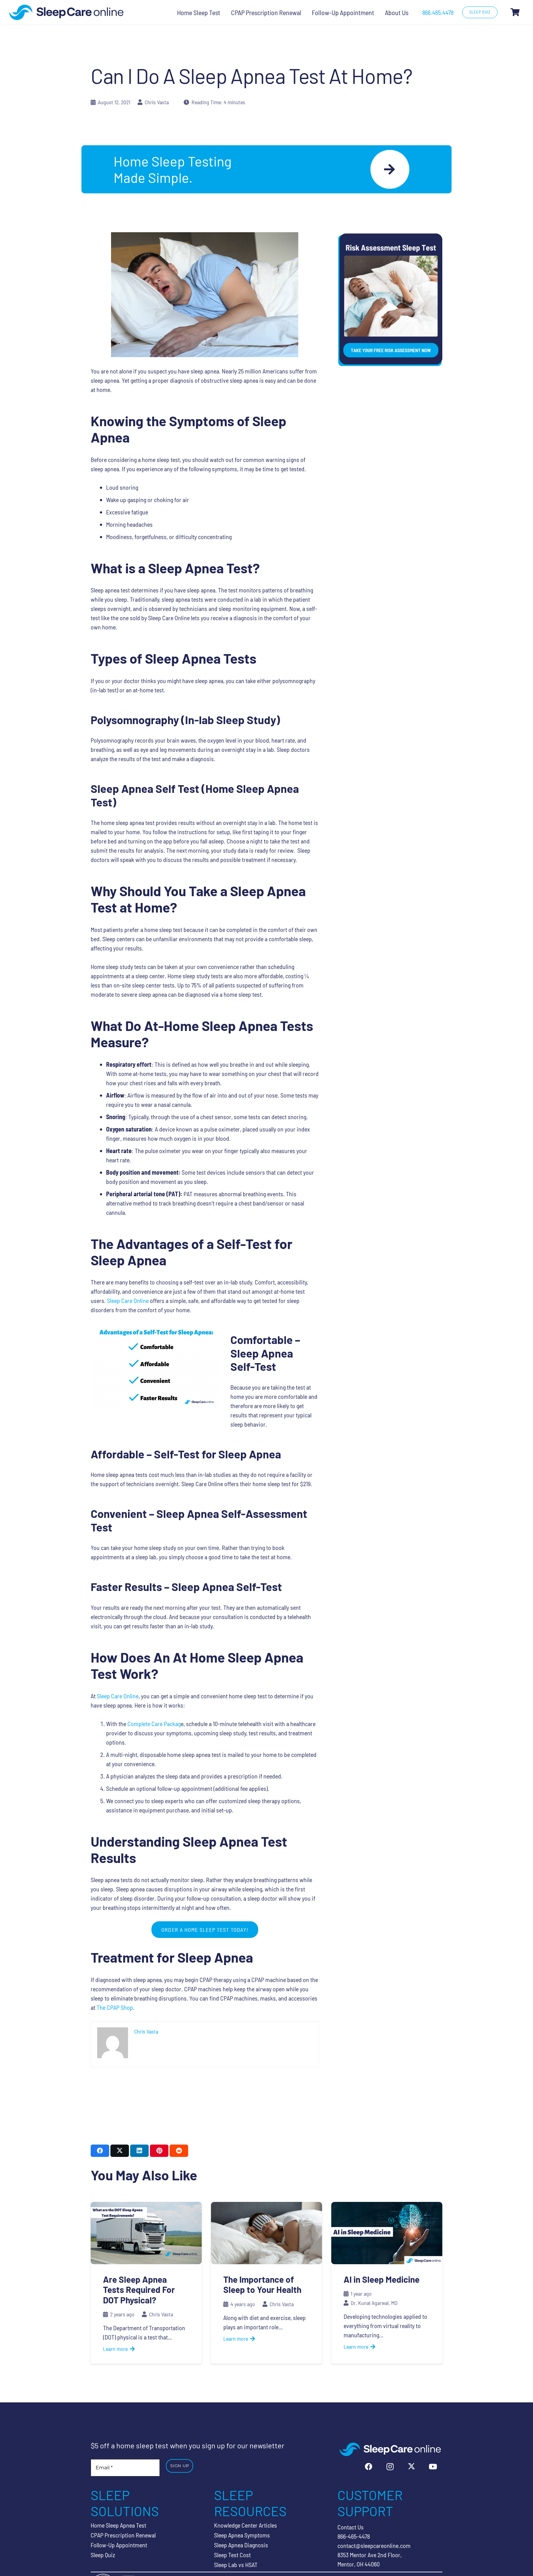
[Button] (390, 169)
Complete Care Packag (154, 1723)
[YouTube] (433, 2467)
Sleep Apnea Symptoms (242, 2535)
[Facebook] (369, 2467)
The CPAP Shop (115, 2007)
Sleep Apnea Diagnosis (241, 2545)
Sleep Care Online (128, 1300)
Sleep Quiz (103, 2555)
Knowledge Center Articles (246, 2525)
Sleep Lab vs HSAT (236, 2565)
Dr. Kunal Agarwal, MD (374, 2303)
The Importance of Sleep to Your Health (262, 2285)
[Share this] (100, 2151)
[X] (411, 2467)
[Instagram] (390, 2467)
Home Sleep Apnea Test (118, 2525)
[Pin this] (159, 2151)
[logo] (66, 12)
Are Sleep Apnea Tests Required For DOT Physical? (139, 2290)
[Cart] (515, 12)
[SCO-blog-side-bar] (390, 300)
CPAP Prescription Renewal (123, 2535)
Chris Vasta (157, 102)
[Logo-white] (390, 2449)
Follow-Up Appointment (119, 2545)
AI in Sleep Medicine (382, 2279)
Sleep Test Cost (232, 2555)
